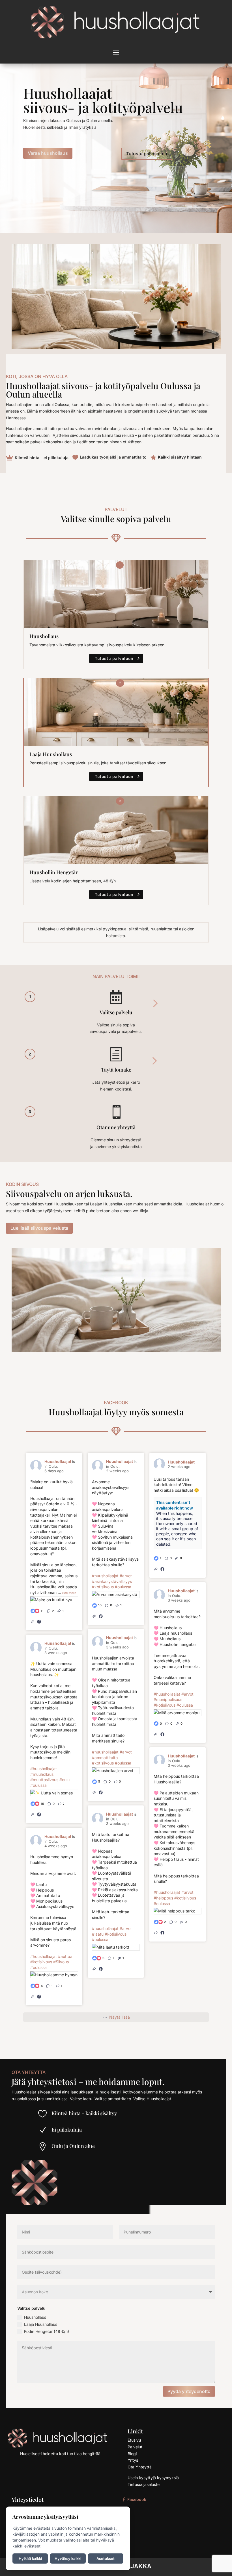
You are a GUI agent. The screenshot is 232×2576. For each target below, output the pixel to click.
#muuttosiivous (44, 1780)
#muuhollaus (42, 1774)
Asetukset (106, 2558)
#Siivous (61, 1962)
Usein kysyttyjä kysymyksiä (153, 2478)
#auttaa (65, 1956)
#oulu (65, 1780)
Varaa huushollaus (48, 153)
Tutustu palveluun (114, 658)
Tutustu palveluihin (147, 154)
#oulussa (123, 1587)
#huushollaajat (105, 1576)
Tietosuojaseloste (144, 2484)
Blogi (132, 2454)
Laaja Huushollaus (41, 2324)
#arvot (126, 1576)
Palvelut (135, 2447)
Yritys (133, 2460)
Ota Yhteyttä (140, 2467)
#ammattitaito (105, 1758)
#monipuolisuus (168, 1699)
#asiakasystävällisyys (112, 1581)
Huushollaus (35, 2317)
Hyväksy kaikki (68, 2558)
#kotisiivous (103, 1587)
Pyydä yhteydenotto (189, 2391)
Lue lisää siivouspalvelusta (39, 1228)
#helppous (163, 1898)
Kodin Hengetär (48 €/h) (47, 2331)
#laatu (98, 1934)
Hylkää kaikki (30, 2558)
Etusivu (134, 2440)
